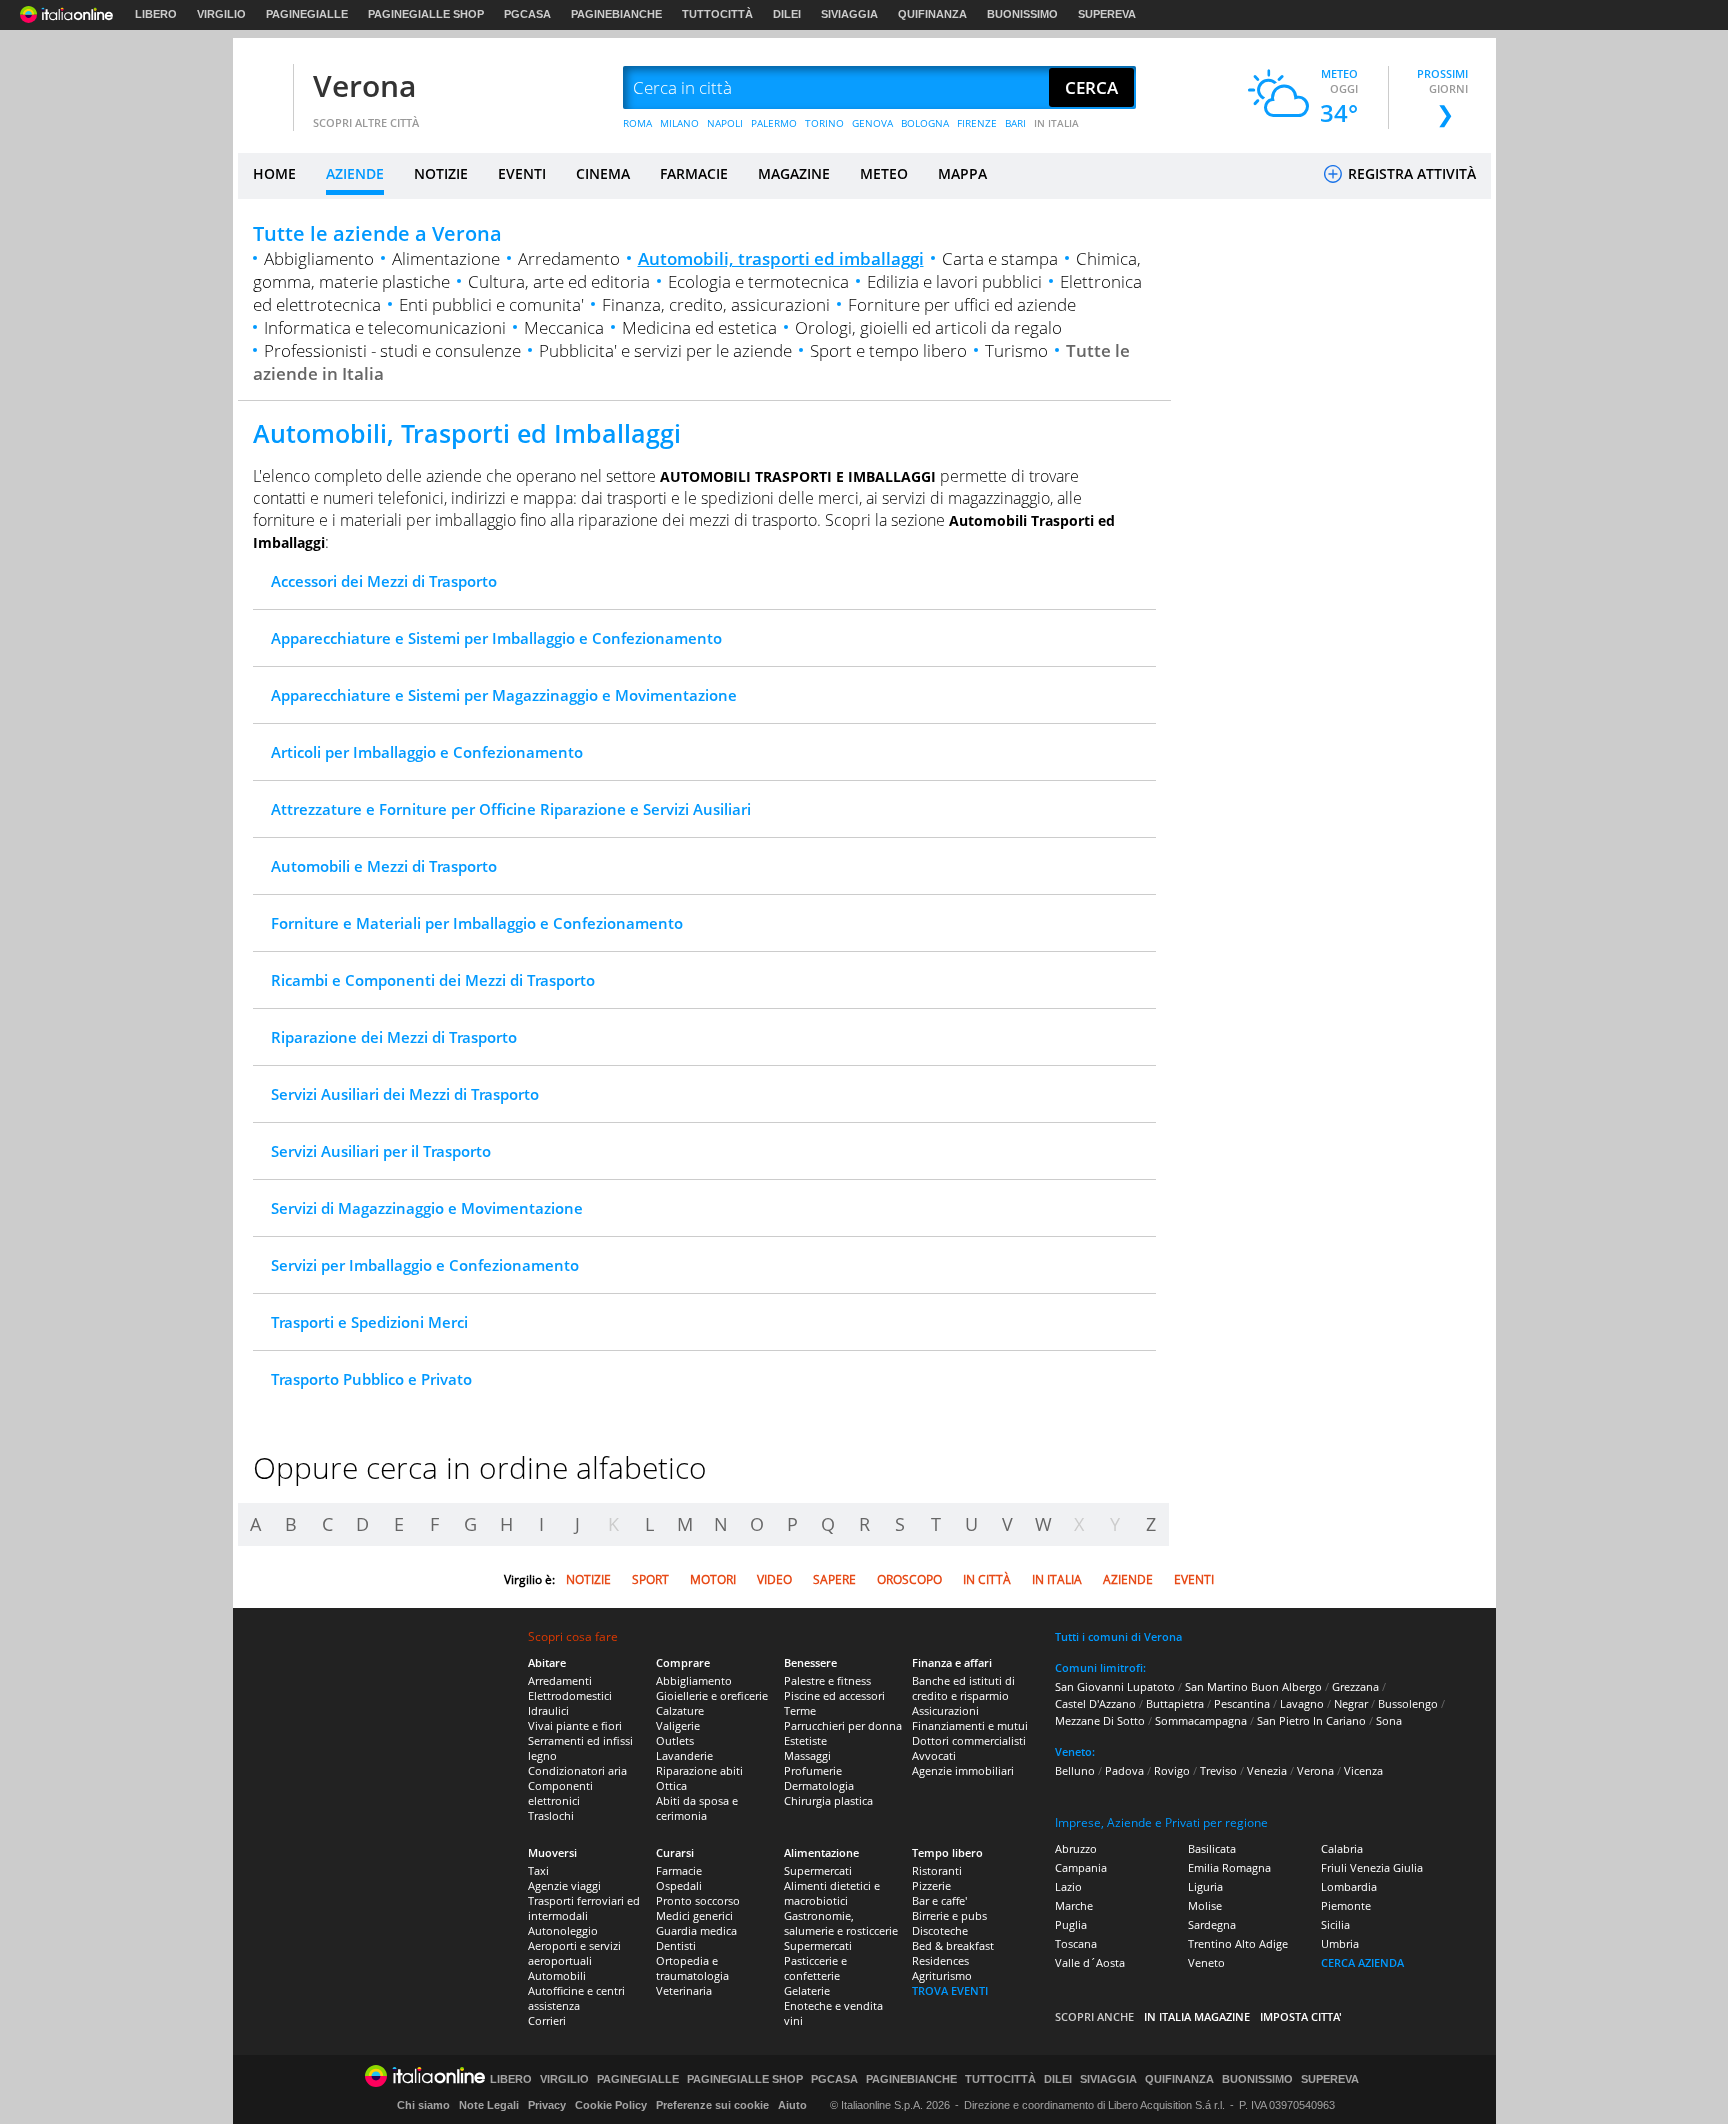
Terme (800, 1710)
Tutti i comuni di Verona (1118, 1636)
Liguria (1205, 1886)
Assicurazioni (945, 1710)
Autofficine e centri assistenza (576, 1998)
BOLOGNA (925, 123)
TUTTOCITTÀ (717, 14)
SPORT (650, 1579)
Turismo (1016, 350)
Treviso (1218, 1770)
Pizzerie (931, 1885)
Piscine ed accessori (834, 1695)
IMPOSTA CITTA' (1301, 2016)
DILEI (787, 14)
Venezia (1267, 1770)
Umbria (1340, 1943)
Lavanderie (684, 1755)
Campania (1081, 1867)
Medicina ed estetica (699, 327)
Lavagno (1302, 1703)
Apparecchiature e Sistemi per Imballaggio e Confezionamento (496, 638)
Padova (1124, 1770)
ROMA (637, 123)
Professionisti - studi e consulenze (392, 350)
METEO (884, 173)
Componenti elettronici (560, 1793)
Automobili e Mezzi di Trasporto (384, 866)
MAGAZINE (794, 173)
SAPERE (834, 1579)
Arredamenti (560, 1680)
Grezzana (1355, 1686)
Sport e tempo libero (888, 350)
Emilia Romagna (1229, 1867)
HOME (274, 173)
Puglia (1071, 1924)
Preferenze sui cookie (712, 2105)
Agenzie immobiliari (963, 1770)
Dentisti (676, 1945)
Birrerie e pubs (949, 1915)
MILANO (679, 123)
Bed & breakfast (953, 1945)
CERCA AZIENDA (1362, 1962)
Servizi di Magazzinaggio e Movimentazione (427, 1208)
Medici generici (694, 1915)
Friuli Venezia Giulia (1372, 1867)
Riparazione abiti (699, 1770)
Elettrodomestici (570, 1695)
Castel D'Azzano (1095, 1703)
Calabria (1342, 1848)
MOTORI (713, 1579)
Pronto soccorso (698, 1900)
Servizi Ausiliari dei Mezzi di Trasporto (405, 1094)
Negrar (1351, 1703)
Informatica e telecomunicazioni (385, 327)
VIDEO (774, 1579)
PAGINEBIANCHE (616, 14)
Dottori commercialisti (969, 1740)
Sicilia (1335, 1924)
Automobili (557, 1975)
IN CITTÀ (987, 1579)
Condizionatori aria (577, 1770)
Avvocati (934, 1755)
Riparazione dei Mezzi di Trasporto (394, 1037)
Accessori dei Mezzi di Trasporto (384, 581)
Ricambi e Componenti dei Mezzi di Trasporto (433, 980)
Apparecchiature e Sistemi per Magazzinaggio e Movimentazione (504, 695)
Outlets (675, 1740)
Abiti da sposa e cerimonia (697, 1808)
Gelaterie (807, 1990)
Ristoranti (937, 1870)
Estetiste (805, 1740)
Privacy (547, 2105)
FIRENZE (977, 123)
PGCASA (527, 14)
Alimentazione (446, 258)
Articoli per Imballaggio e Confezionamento (427, 752)
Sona (1389, 1720)
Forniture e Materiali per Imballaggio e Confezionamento (477, 923)
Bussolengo (1408, 1703)
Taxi (538, 1870)
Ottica (671, 1785)
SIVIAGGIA (849, 14)
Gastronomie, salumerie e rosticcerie (841, 1923)
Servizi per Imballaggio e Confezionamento (425, 1265)
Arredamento (569, 258)
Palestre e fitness (827, 1680)
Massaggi (807, 1755)
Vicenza (1363, 1770)
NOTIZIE (441, 173)
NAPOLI (725, 123)
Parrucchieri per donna (843, 1725)
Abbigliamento (319, 258)
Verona (364, 85)
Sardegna (1212, 1924)
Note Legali (489, 2105)
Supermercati (818, 1870)
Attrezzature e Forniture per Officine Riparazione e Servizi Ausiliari (511, 809)
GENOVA (872, 123)
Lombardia (1349, 1886)
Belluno (1075, 1770)
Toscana (1076, 1943)
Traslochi (551, 1815)
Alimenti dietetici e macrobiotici (832, 1893)
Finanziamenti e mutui (970, 1725)
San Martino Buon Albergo (1253, 1686)
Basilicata (1212, 1848)
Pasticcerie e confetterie (815, 1968)
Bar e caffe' (939, 1900)
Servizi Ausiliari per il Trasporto (381, 1151)
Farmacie (679, 1870)
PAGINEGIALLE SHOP (426, 14)
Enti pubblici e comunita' (491, 304)
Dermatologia (819, 1785)
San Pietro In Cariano (1311, 1720)
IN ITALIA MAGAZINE (1197, 2016)
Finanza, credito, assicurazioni (716, 304)
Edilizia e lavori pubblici (954, 281)
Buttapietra (1175, 1703)
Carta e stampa (1000, 258)
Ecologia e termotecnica (758, 281)
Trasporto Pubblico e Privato (371, 1379)
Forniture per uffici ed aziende (962, 304)
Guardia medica (696, 1930)
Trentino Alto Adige (1238, 1943)
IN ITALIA (1056, 123)
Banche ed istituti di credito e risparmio (963, 1688)
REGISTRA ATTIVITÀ (1410, 173)
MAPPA (962, 173)
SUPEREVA (1107, 14)
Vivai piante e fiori (575, 1725)
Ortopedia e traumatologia (692, 1968)
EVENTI (522, 173)
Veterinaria (684, 1990)
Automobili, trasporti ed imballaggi (781, 258)
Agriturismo (942, 1975)
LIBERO (156, 14)
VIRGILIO (221, 14)
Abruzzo (1076, 1848)
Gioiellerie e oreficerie (712, 1695)
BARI (1015, 123)
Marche (1074, 1905)
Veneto (1206, 1962)
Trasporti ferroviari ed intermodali (584, 1908)
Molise (1205, 1905)
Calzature (680, 1710)
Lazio (1068, 1886)
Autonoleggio (563, 1930)
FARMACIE (694, 173)
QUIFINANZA (932, 14)
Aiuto (792, 2105)
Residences (940, 1960)
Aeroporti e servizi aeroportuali (574, 1953)
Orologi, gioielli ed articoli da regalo (928, 327)
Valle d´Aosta (1090, 1962)
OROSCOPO (909, 1579)
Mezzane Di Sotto (1100, 1720)
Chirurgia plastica (828, 1800)
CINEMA (603, 173)
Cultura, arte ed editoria (559, 281)
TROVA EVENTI (950, 1990)
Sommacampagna (1201, 1720)
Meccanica (564, 327)
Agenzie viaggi (564, 1885)
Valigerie (678, 1725)
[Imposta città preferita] (263, 88)
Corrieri (547, 2020)
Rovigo (1172, 1770)
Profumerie (813, 1770)
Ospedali (679, 1885)
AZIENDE (355, 173)
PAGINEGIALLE (307, 14)
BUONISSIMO (1022, 14)
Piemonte (1346, 1905)
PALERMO (774, 123)
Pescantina (1242, 1703)
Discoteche (940, 1930)
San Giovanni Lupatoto (1115, 1686)
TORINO (824, 123)
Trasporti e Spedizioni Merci (369, 1322)
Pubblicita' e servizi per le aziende (665, 350)
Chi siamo (423, 2105)
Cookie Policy (611, 2105)
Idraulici (548, 1710)
